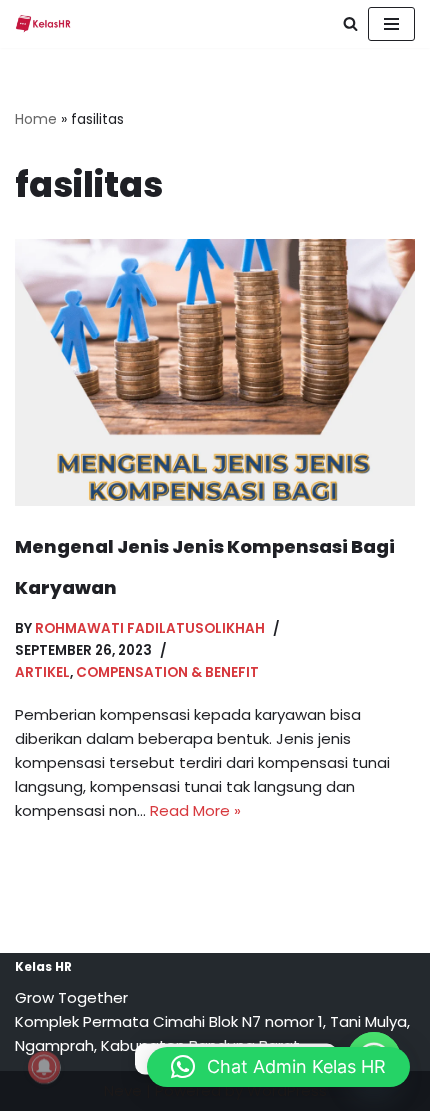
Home (36, 119)
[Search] (350, 23)
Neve (123, 1090)
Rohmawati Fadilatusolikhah (150, 628)
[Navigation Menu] (391, 24)
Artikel (42, 672)
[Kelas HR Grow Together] (43, 24)
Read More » (195, 810)
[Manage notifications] (44, 1067)
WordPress (287, 1090)
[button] (278, 1067)
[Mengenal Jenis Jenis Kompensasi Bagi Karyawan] (215, 372)
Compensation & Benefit (167, 672)
